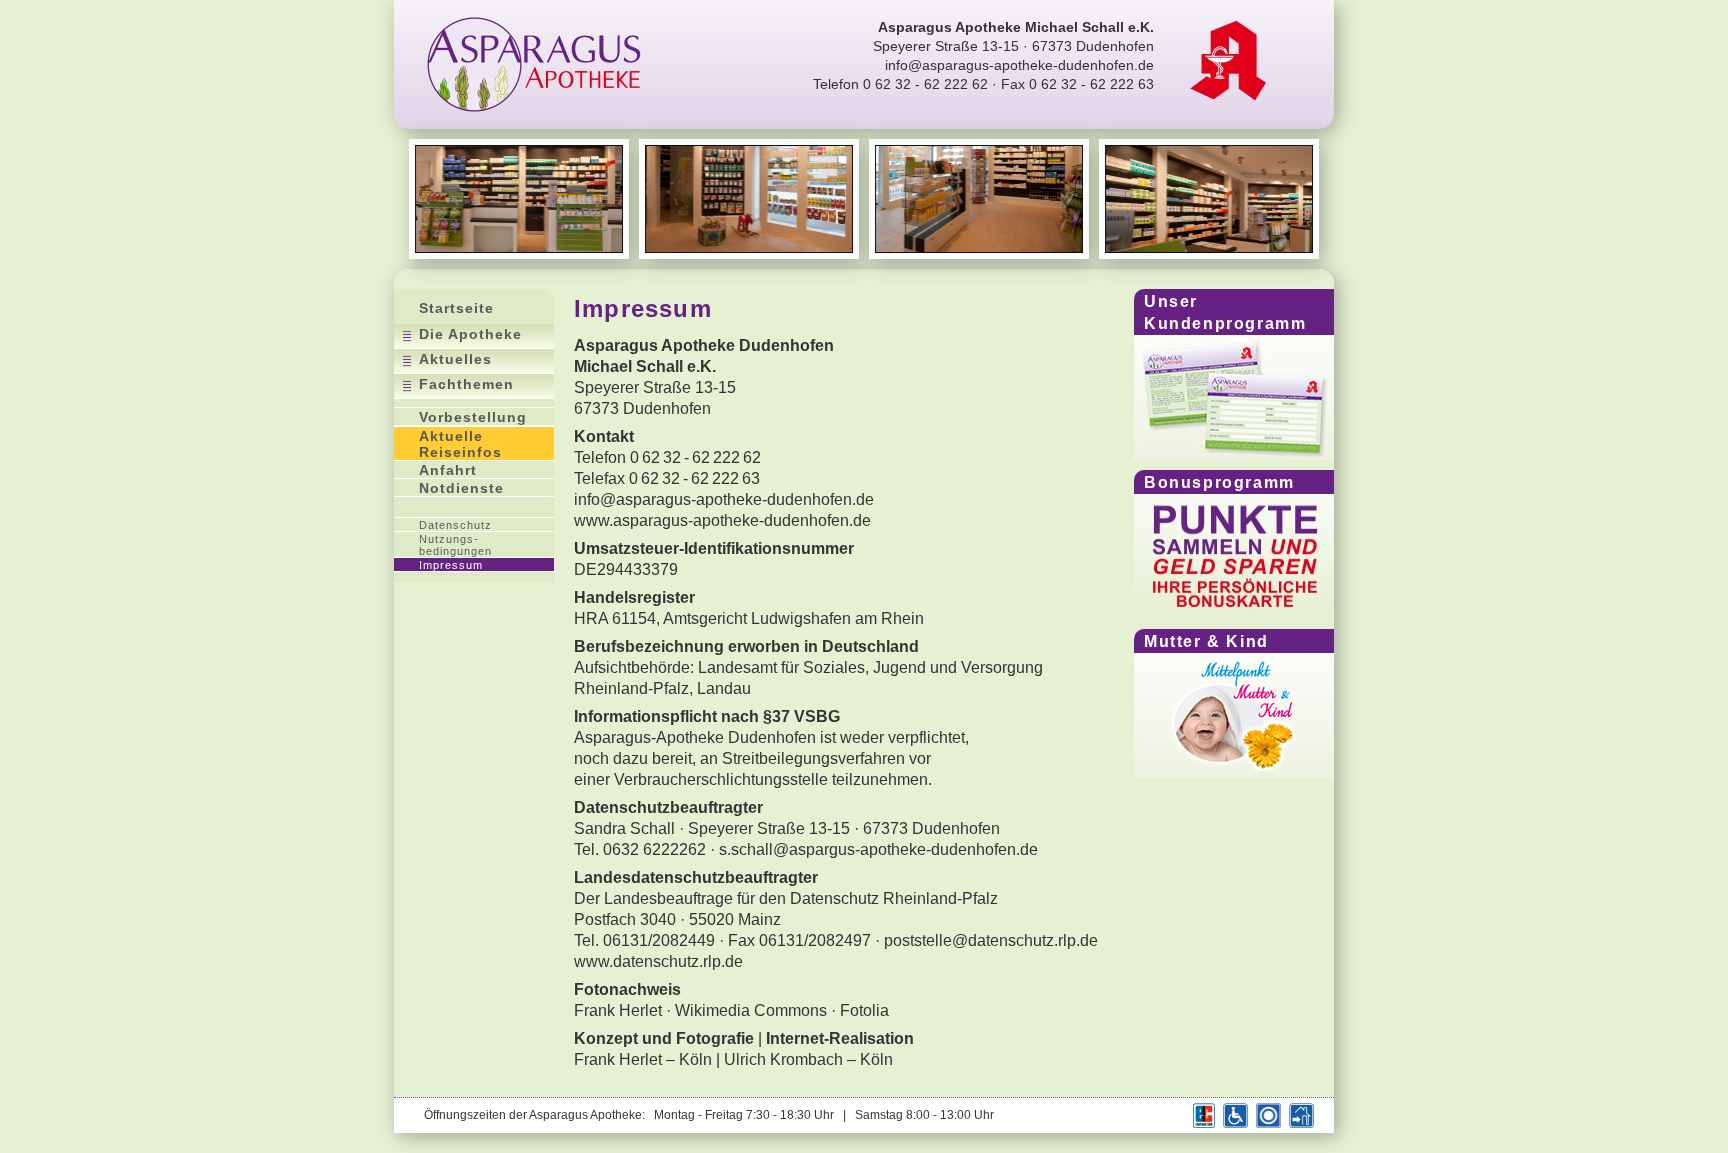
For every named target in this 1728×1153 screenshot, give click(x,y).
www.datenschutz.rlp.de (658, 961)
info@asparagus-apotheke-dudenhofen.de (1019, 65)
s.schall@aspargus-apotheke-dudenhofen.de (878, 849)
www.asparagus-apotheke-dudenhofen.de (722, 520)
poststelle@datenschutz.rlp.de (991, 940)
